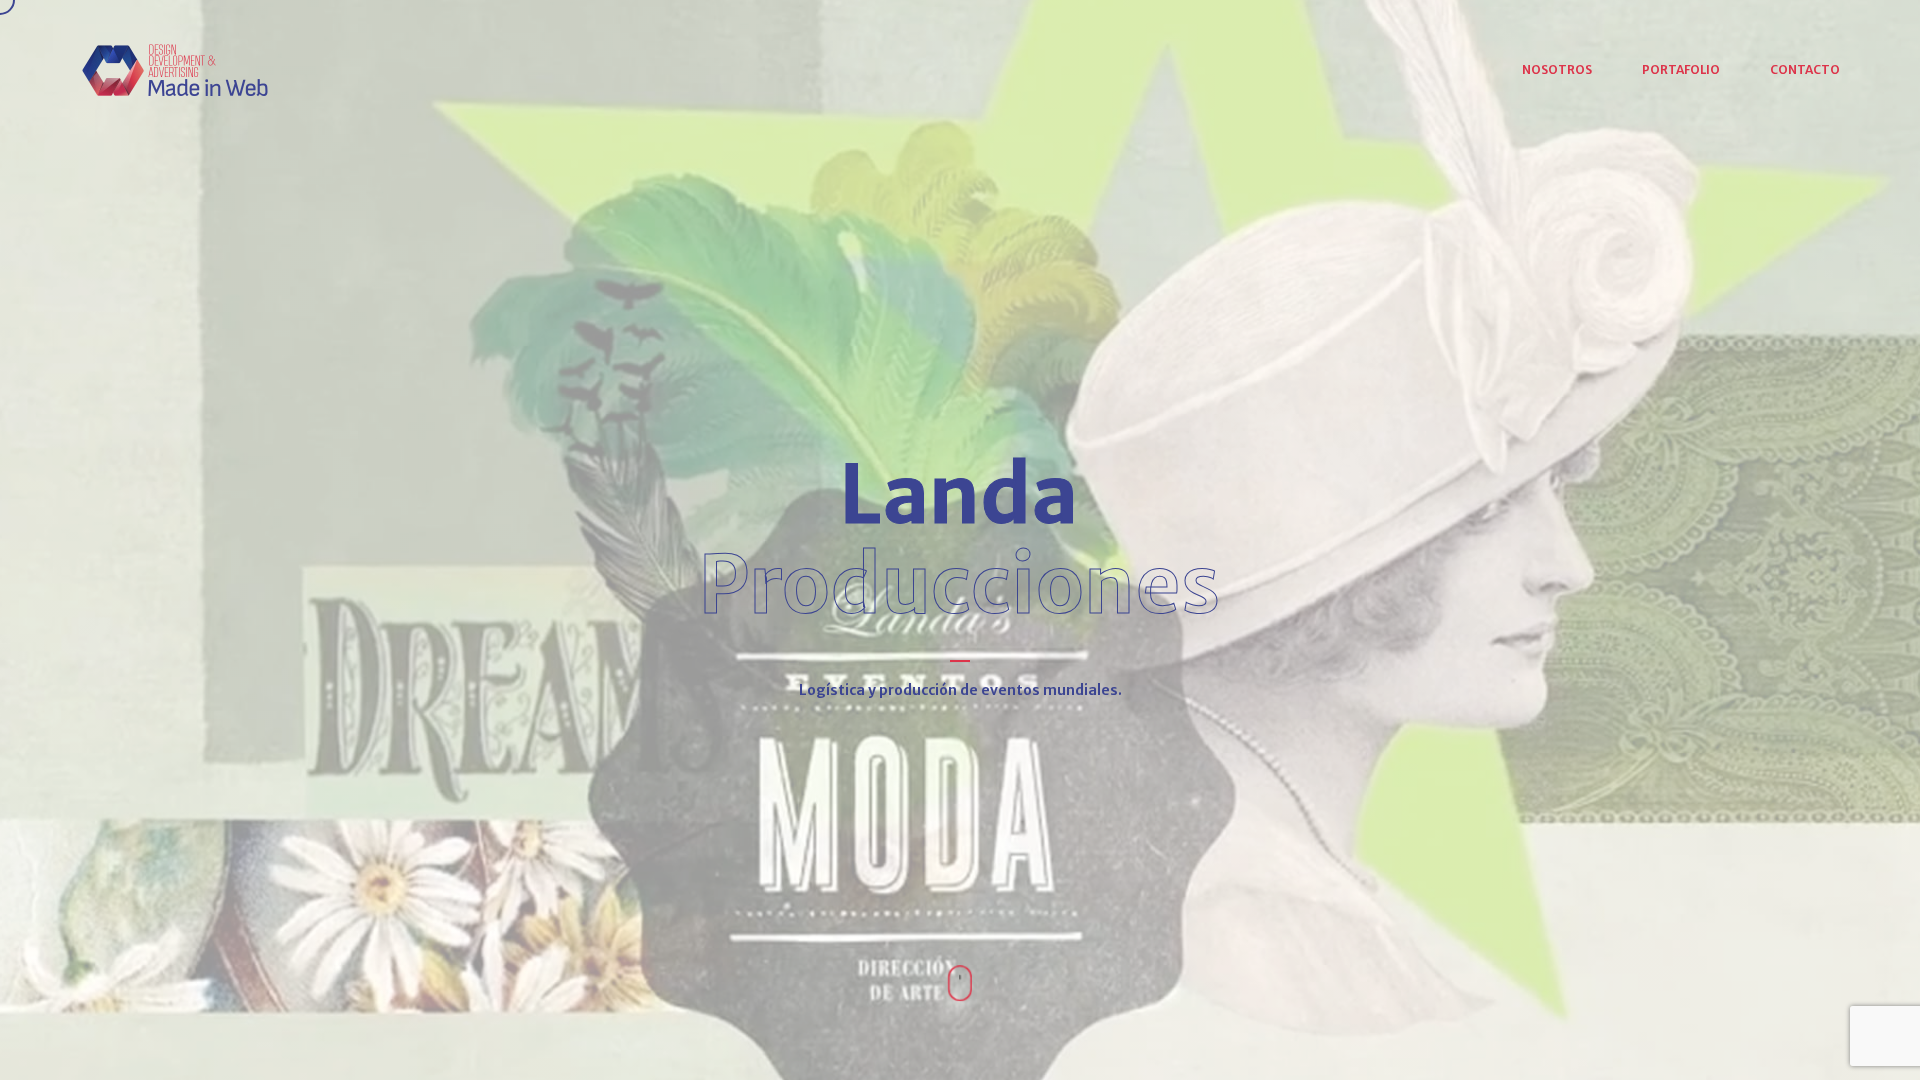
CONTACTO (1805, 69)
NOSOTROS (1557, 69)
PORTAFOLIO (1681, 69)
